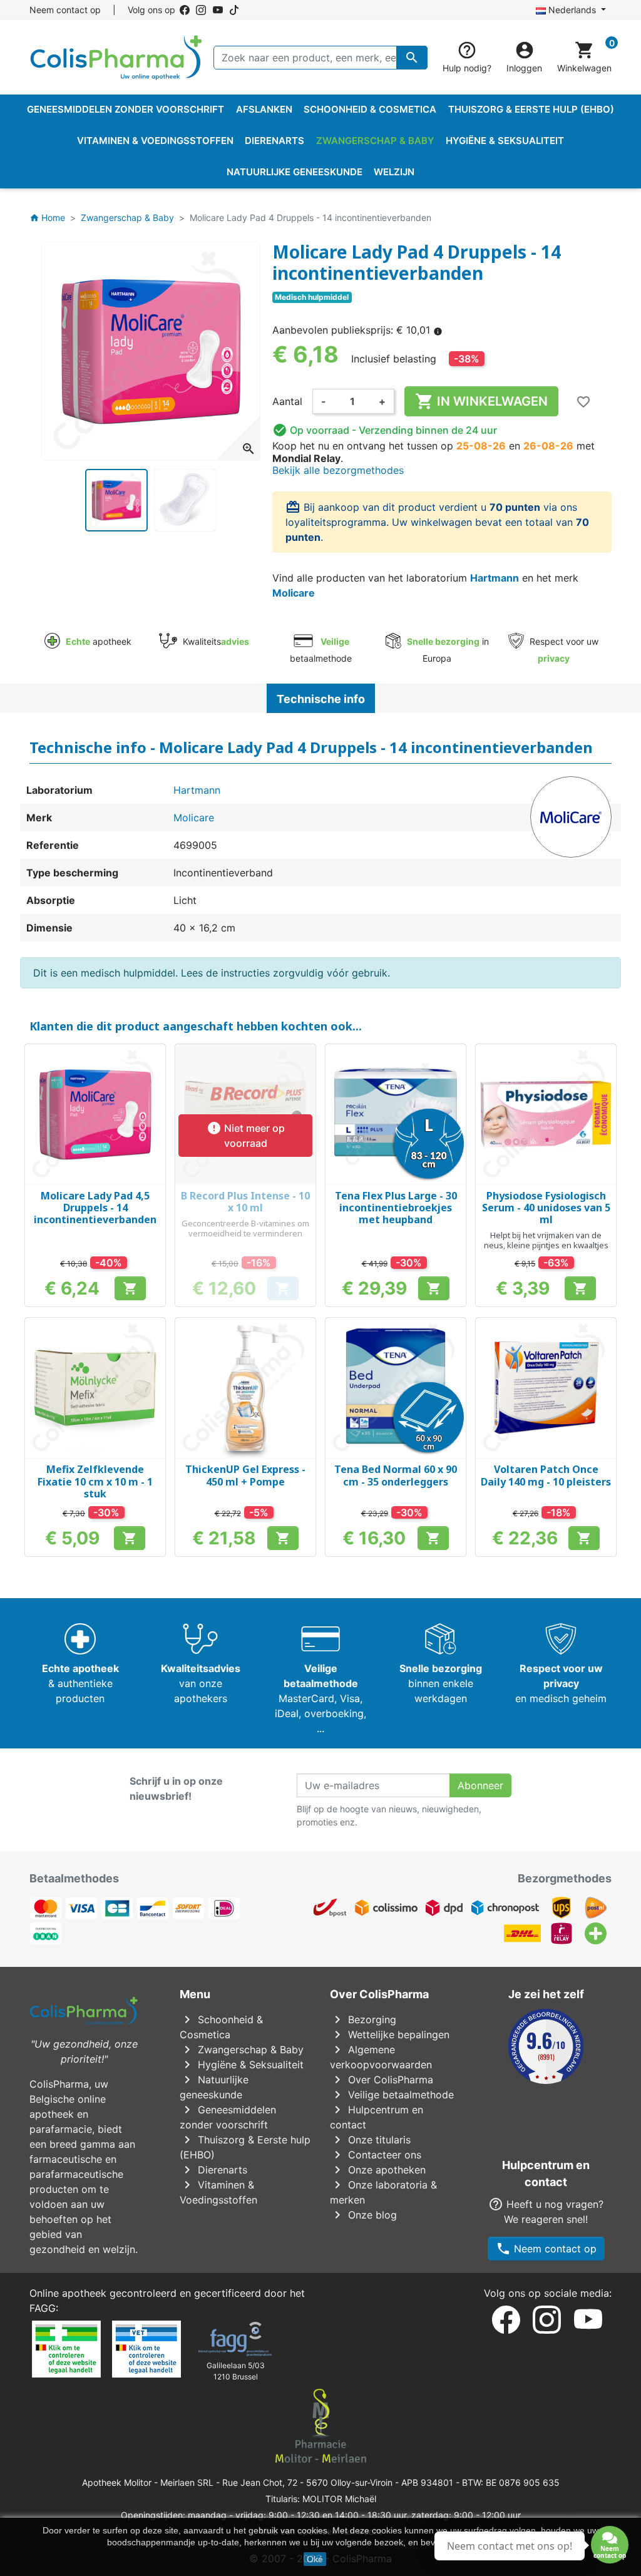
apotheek (99, 641)
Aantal (287, 401)
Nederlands (572, 10)
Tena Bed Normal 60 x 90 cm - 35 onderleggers (396, 1475)
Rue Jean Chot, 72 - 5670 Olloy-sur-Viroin (307, 2482)
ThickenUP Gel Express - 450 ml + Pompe (245, 1475)
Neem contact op (65, 10)
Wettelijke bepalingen (390, 2035)
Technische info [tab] (321, 699)
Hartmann (495, 578)
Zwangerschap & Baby (242, 2050)
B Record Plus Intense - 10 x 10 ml (245, 1202)
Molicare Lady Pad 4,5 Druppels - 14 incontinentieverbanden (95, 1208)
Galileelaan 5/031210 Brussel (236, 2371)
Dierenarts (213, 2170)
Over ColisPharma (382, 2080)
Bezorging (363, 2019)
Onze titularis (370, 2140)
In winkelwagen (481, 401)
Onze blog (363, 2215)
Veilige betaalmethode (392, 2095)
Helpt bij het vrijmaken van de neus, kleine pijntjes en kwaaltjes (546, 1240)
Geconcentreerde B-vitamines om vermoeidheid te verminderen (245, 1228)
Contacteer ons (376, 2155)
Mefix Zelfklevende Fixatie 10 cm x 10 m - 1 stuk (95, 1481)
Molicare (294, 593)
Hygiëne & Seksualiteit (242, 2065)
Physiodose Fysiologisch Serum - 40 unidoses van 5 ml (546, 1208)
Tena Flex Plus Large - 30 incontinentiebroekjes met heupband (396, 1208)
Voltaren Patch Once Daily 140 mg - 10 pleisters (546, 1475)
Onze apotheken (378, 2170)
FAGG (43, 2308)
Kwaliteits (214, 641)
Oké (315, 2559)
